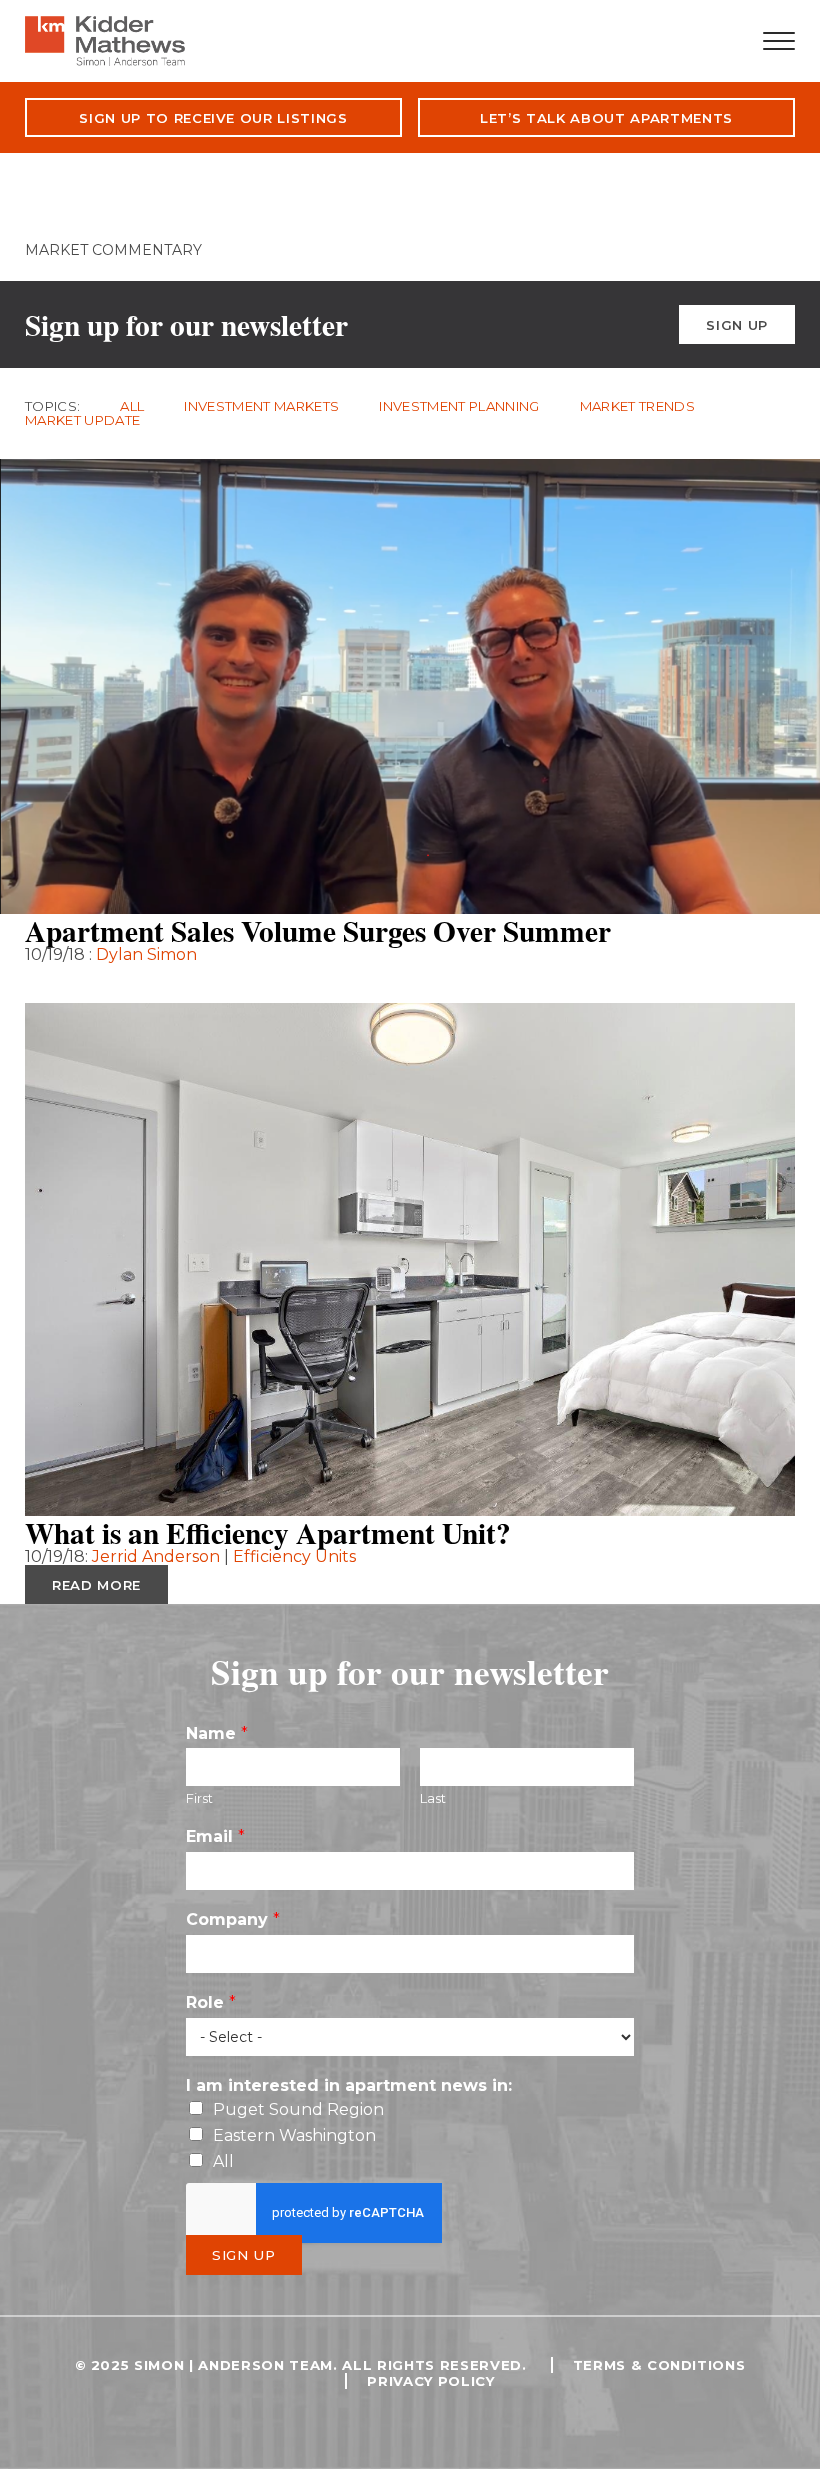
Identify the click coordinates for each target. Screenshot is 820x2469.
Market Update (82, 420)
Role (211, 2002)
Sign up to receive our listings (213, 118)
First (199, 1798)
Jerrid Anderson (158, 1556)
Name (217, 1733)
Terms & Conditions (659, 2365)
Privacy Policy (430, 2381)
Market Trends (637, 406)
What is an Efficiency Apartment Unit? (268, 1532)
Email (215, 1836)
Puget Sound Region (298, 2109)
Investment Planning (459, 406)
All (132, 406)
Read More (96, 983)
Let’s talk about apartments (606, 118)
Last (433, 1798)
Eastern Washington (294, 2135)
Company (233, 1919)
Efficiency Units (294, 1556)
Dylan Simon (146, 954)
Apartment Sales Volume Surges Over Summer (318, 930)
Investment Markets (261, 406)
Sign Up (737, 325)
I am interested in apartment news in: (349, 2085)
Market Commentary (113, 250)
